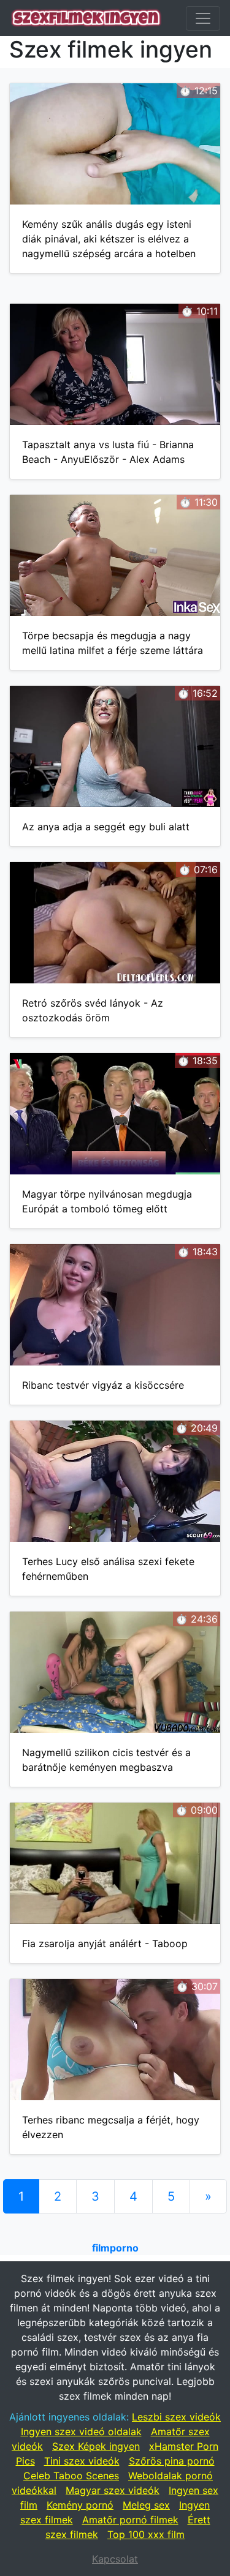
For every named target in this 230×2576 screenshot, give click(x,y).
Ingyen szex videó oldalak (81, 2431)
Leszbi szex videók (176, 2417)
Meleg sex (146, 2505)
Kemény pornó (80, 2505)
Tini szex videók (82, 2461)
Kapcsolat (115, 2559)
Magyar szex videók (113, 2490)
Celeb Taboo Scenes (71, 2476)
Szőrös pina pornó (172, 2461)
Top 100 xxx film (146, 2534)
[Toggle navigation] (203, 18)
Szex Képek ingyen (96, 2446)
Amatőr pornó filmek (130, 2520)
